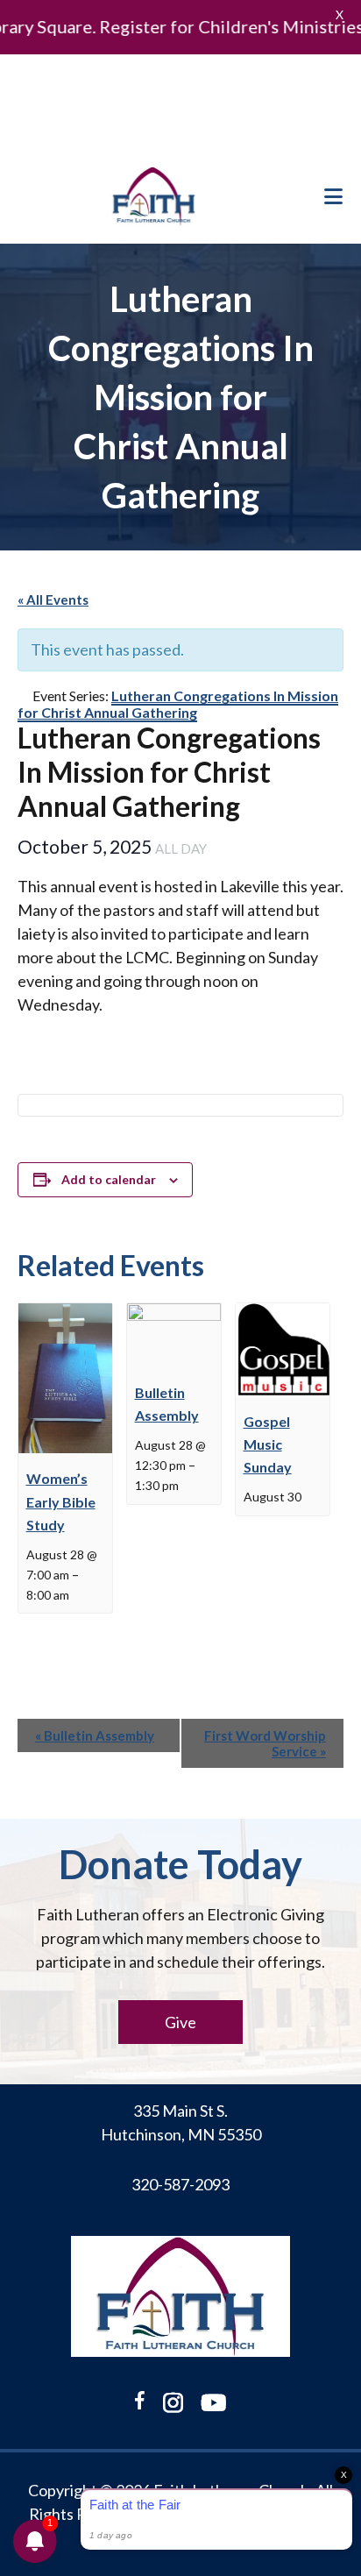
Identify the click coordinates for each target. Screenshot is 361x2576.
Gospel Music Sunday (268, 1444)
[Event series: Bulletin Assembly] (188, 1484)
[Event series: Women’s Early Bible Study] (78, 1594)
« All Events (53, 600)
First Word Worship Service (265, 1743)
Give (180, 2022)
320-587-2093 (180, 2184)
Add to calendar (109, 1179)
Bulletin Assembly (95, 1735)
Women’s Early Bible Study (61, 1501)
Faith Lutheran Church (154, 196)
